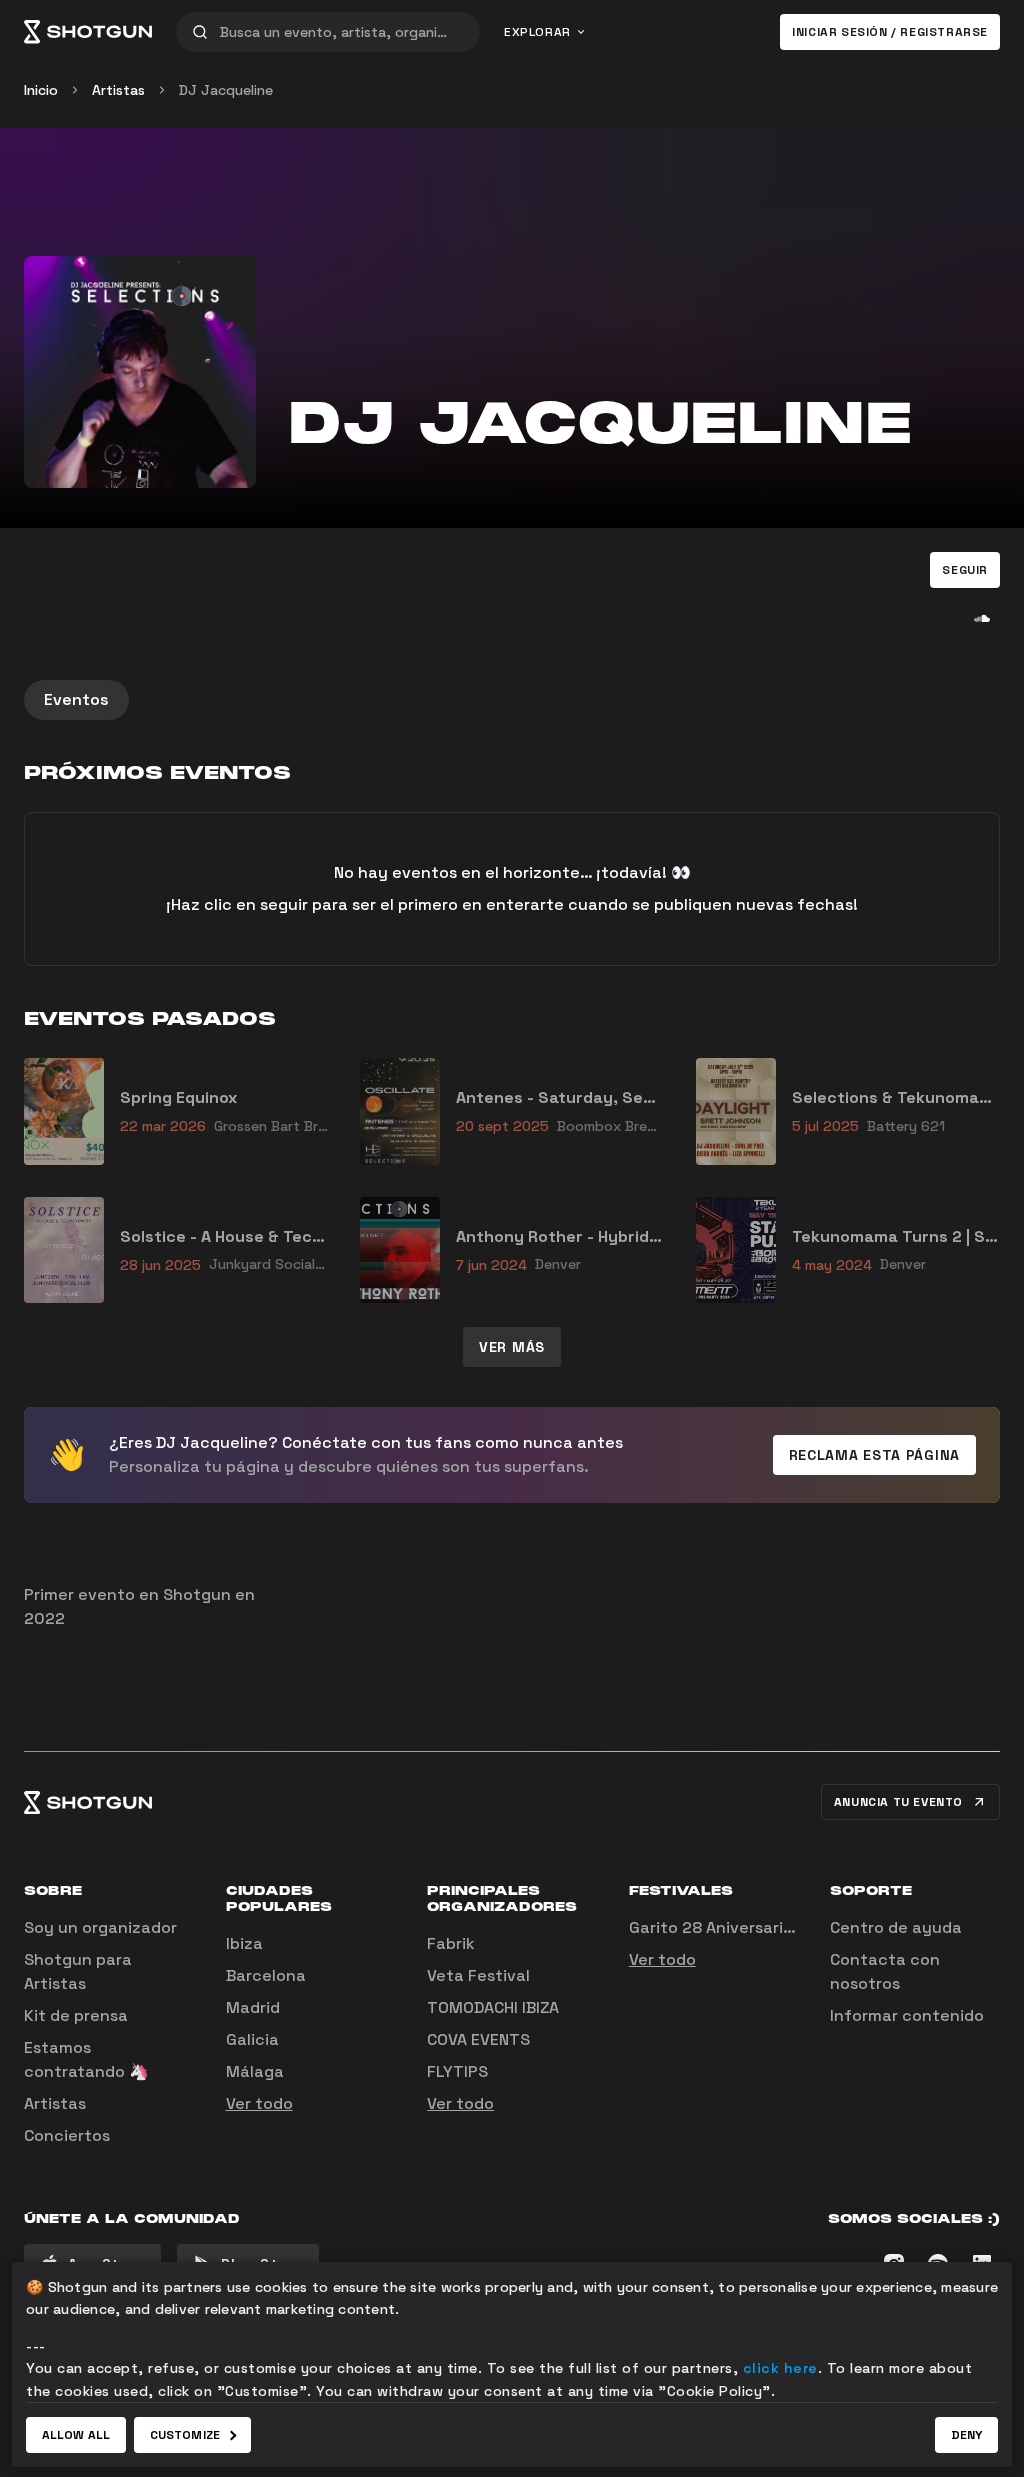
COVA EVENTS (478, 2039)
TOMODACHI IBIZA (493, 2007)
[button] (965, 570)
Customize (185, 2435)
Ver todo (259, 2103)
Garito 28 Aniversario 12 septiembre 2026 (791, 1927)
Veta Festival (478, 1975)
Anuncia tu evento (898, 1802)
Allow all (76, 2435)
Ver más (512, 1347)
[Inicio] (88, 32)
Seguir (965, 570)
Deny (966, 2435)
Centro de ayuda (896, 1927)
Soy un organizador (100, 1927)
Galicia (252, 2039)
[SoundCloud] (982, 618)
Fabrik (451, 1943)
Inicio (41, 90)
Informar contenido (907, 2015)
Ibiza (244, 1943)
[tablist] (512, 700)
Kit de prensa (76, 2015)
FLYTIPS (457, 2071)
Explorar (537, 32)
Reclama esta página (874, 1455)
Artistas (118, 90)
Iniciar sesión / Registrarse (890, 32)
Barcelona (266, 1975)
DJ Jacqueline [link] (226, 90)
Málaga (255, 2071)
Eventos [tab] (76, 699)
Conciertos (67, 2135)
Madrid (253, 2007)
